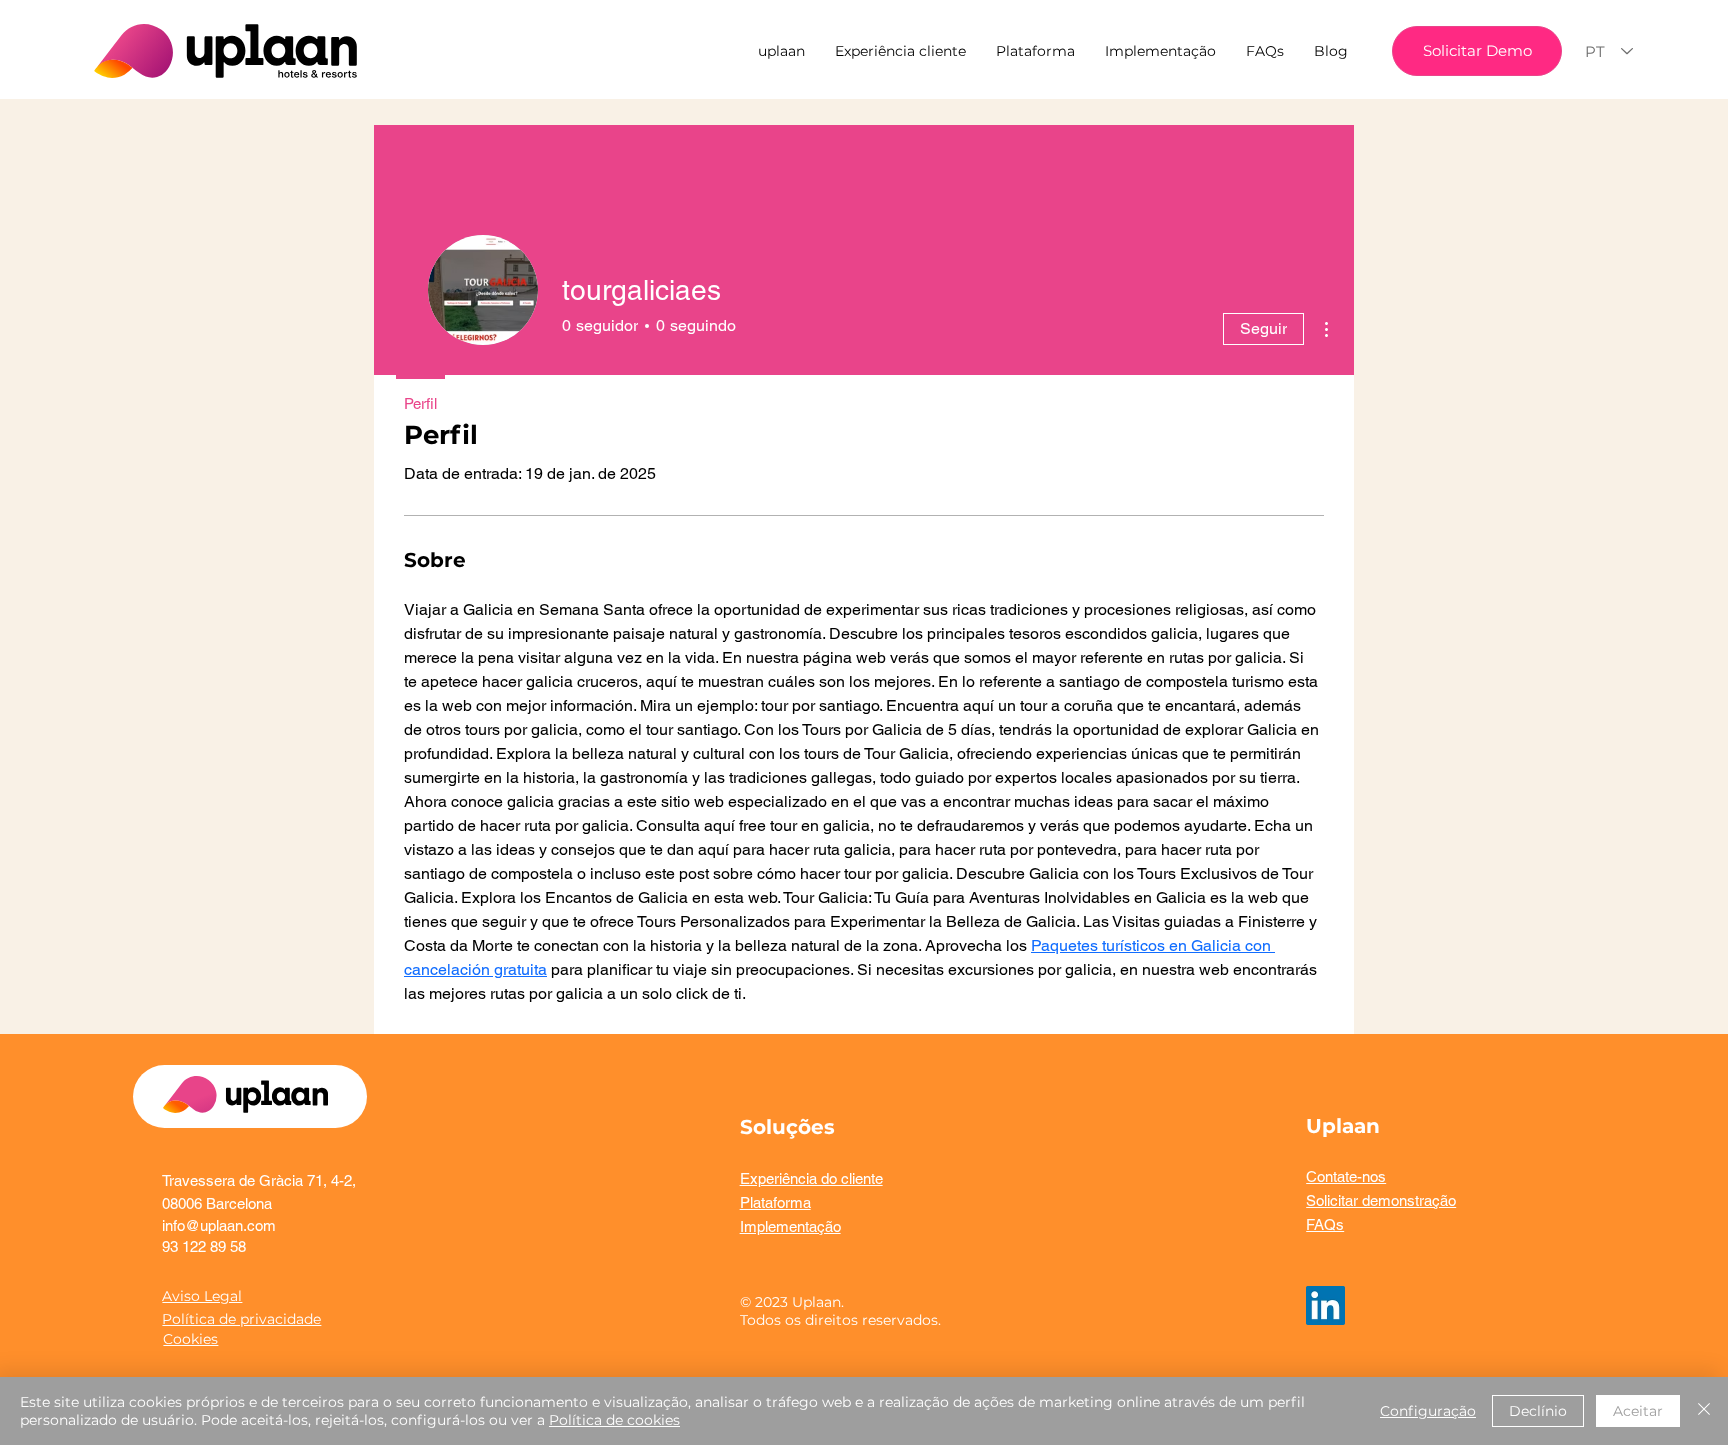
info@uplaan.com (219, 1225)
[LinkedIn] (1325, 1305)
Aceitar (1638, 1411)
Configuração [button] (1428, 1411)
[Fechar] (1704, 1411)
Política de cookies (614, 1420)
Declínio (1538, 1411)
